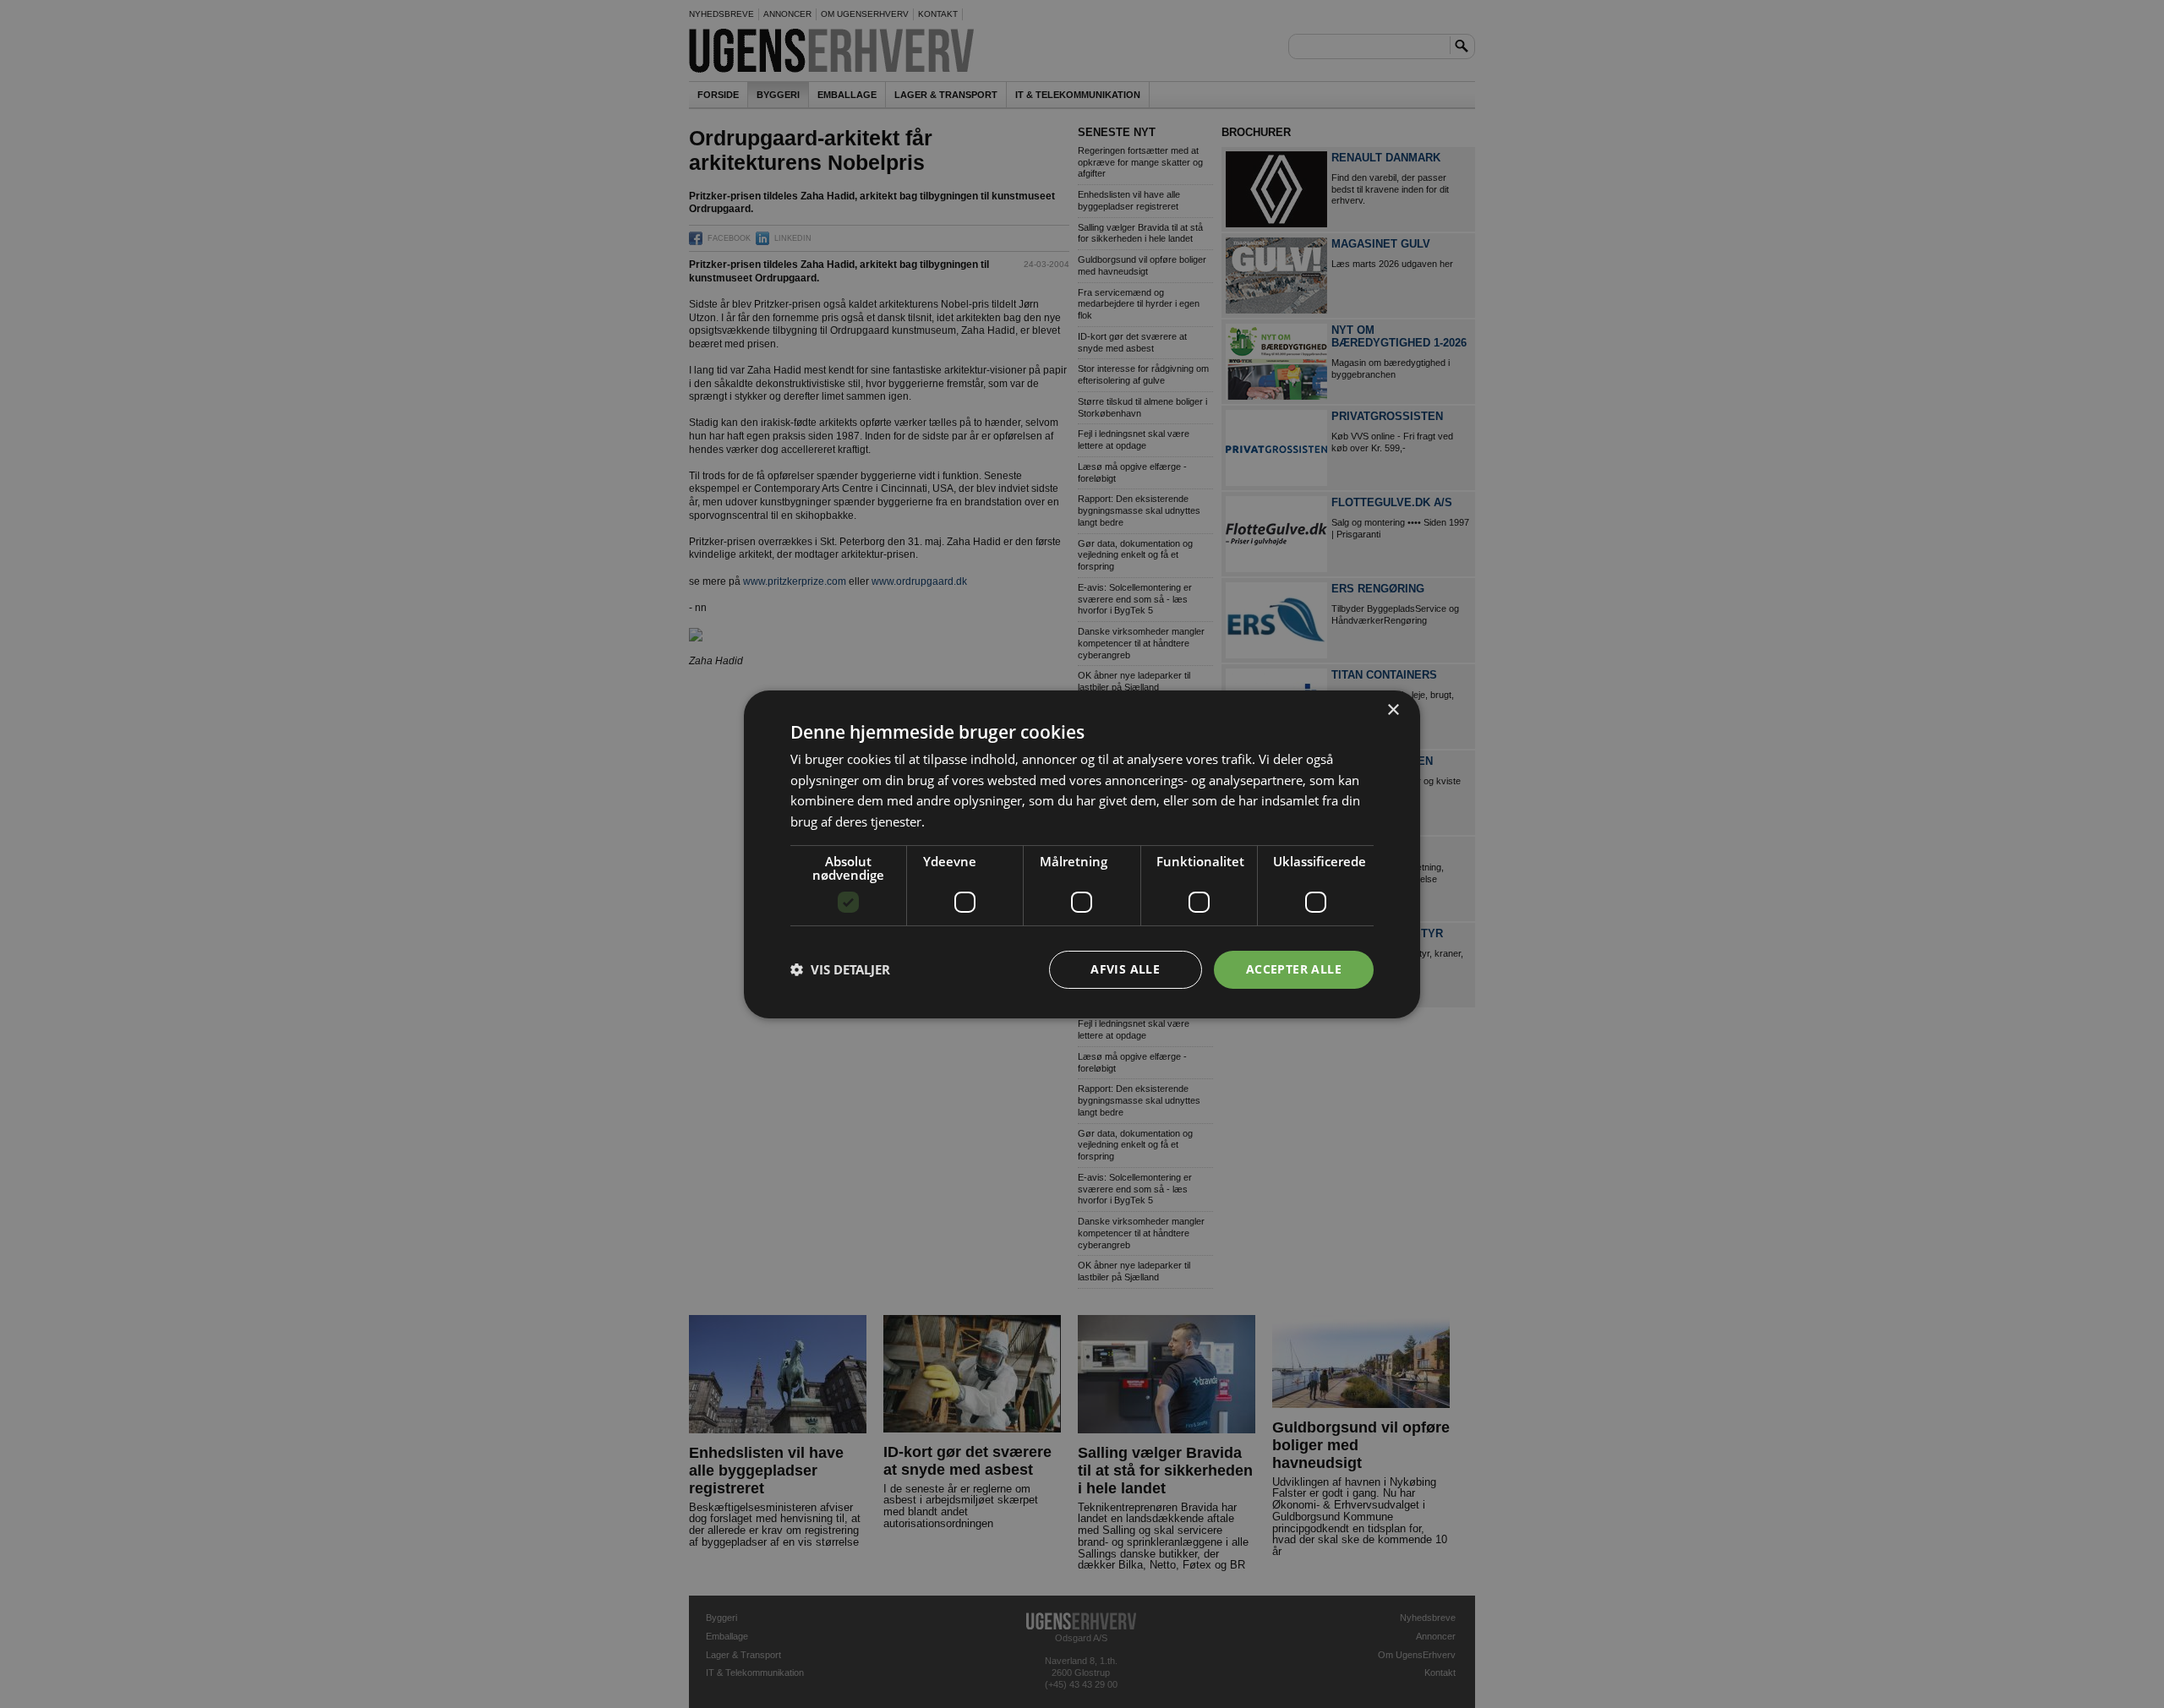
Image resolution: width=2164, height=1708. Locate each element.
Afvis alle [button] (1125, 969)
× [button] (1393, 709)
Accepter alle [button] (1294, 969)
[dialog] (1082, 854)
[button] (840, 969)
